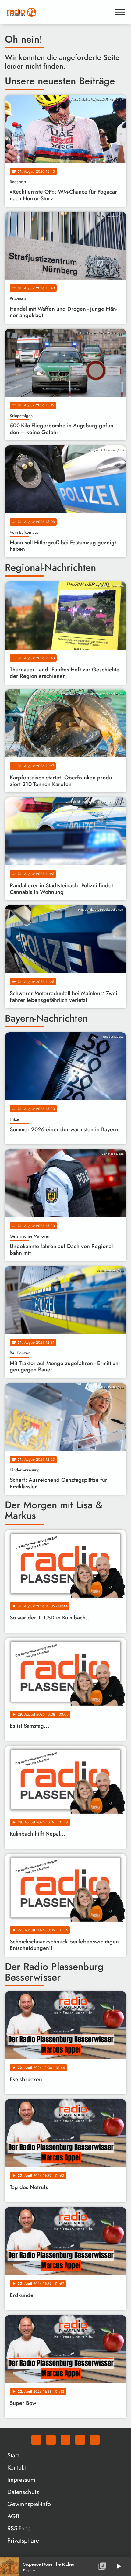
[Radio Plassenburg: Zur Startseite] (58, 12)
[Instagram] (65, 2440)
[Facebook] (51, 2440)
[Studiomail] (80, 2440)
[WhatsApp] (36, 2440)
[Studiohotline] (95, 2440)
